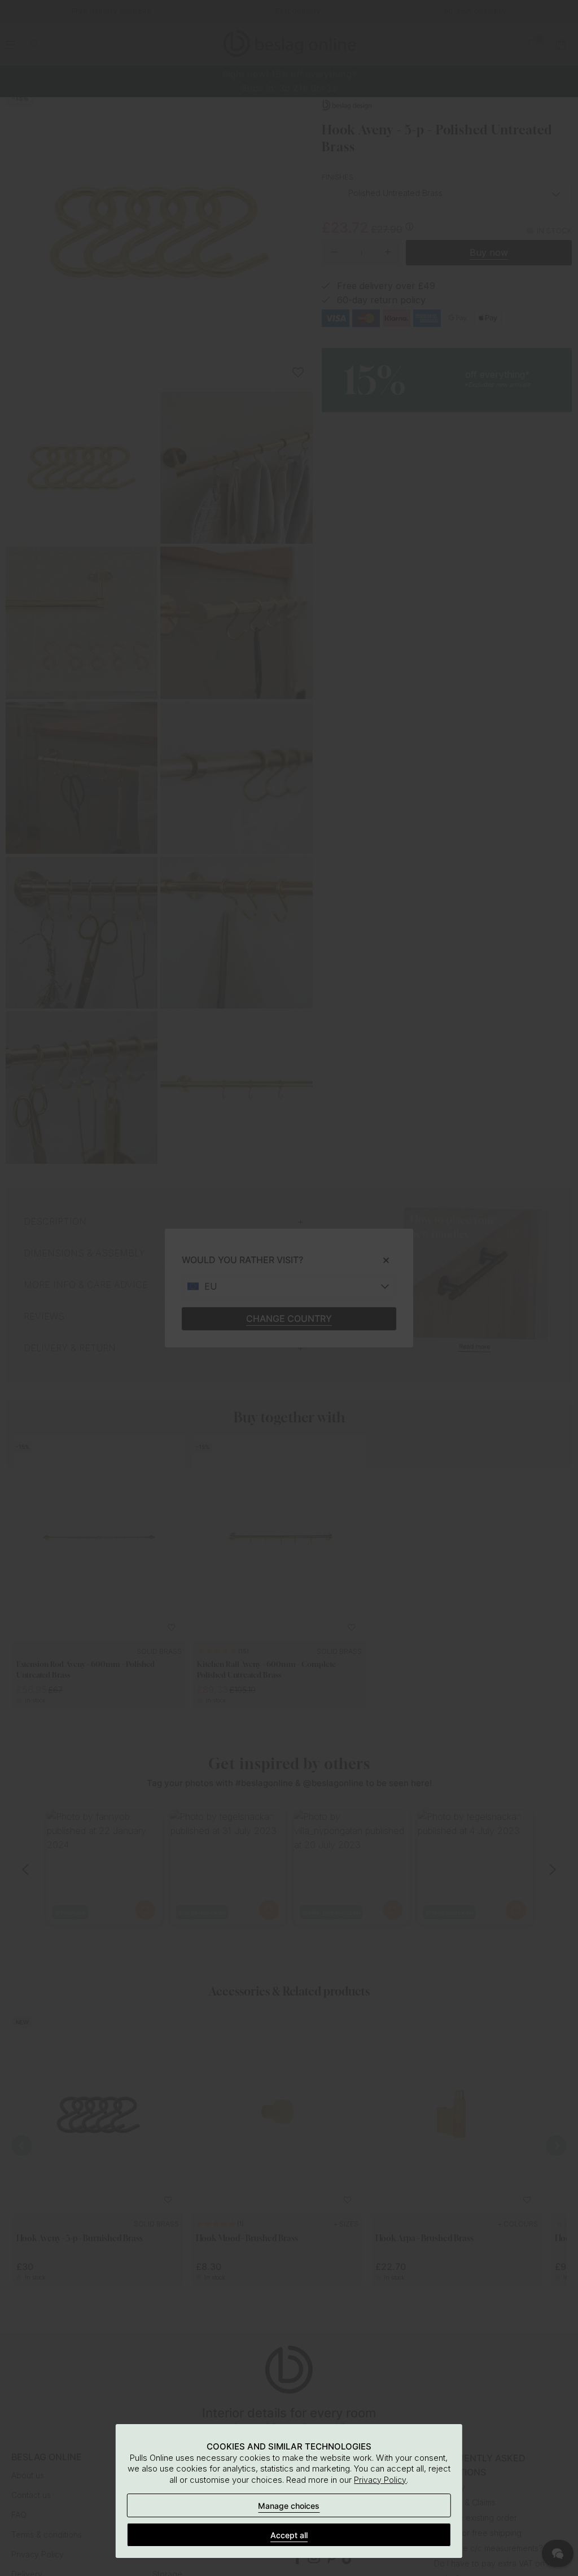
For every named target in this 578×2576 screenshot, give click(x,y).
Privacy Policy (380, 2480)
